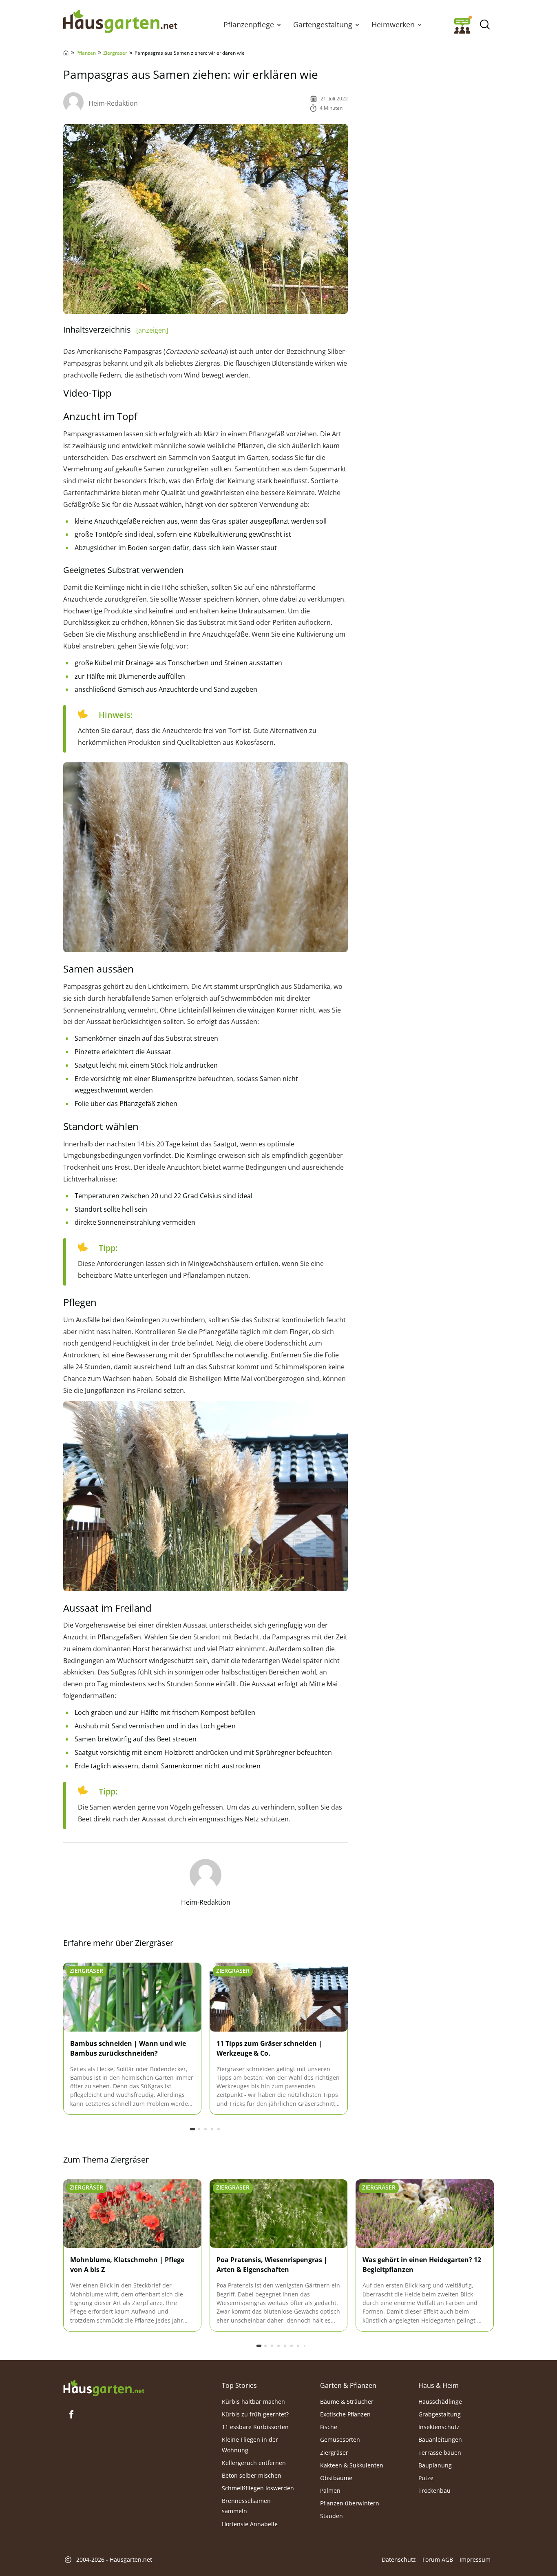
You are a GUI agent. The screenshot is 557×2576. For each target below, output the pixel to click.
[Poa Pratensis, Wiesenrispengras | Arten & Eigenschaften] (279, 2214)
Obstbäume (336, 2478)
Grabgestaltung (440, 2414)
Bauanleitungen (440, 2439)
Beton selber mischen (252, 2475)
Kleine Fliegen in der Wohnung (250, 2445)
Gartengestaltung (323, 24)
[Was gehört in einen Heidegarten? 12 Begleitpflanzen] (425, 2214)
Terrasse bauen (440, 2452)
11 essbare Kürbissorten (255, 2427)
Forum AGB (438, 2559)
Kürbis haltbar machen (253, 2402)
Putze (426, 2478)
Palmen (330, 2491)
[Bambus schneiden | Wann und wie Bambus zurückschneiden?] (132, 1998)
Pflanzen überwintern (350, 2503)
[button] (279, 24)
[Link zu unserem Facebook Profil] (71, 2414)
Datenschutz (399, 2559)
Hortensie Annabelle (250, 2524)
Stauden (332, 2516)
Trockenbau (434, 2491)
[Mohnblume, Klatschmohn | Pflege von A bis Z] (132, 2214)
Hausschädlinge (440, 2402)
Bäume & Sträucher (347, 2402)
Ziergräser (115, 53)
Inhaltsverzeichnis (116, 330)
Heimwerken (393, 24)
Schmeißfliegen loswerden (258, 2488)
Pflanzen (86, 53)
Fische (329, 2427)
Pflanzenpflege (249, 24)
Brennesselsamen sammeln (246, 2506)
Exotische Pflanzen (345, 2414)
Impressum (475, 2559)
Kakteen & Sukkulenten (352, 2465)
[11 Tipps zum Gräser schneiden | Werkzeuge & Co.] (279, 1998)
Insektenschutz (439, 2427)
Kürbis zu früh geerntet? (255, 2414)
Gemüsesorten (340, 2439)
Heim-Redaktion (113, 103)
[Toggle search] (485, 25)
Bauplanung (435, 2465)
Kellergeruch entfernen (254, 2463)
